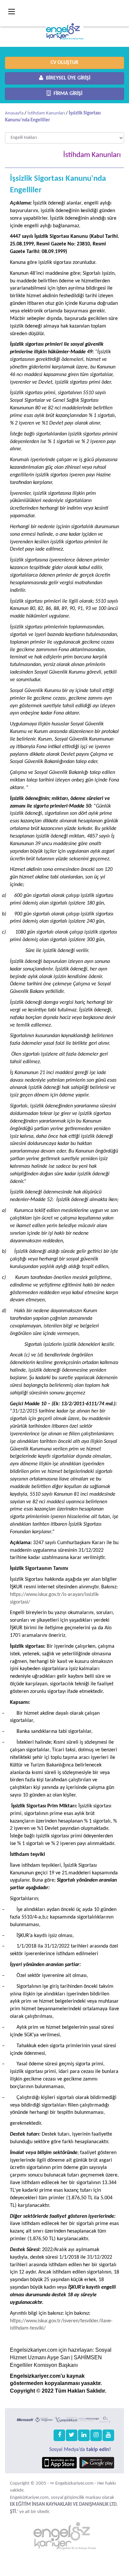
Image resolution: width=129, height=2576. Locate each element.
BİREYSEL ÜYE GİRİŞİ (67, 78)
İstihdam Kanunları (46, 113)
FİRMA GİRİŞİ (67, 94)
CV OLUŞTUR (64, 63)
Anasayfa (14, 113)
